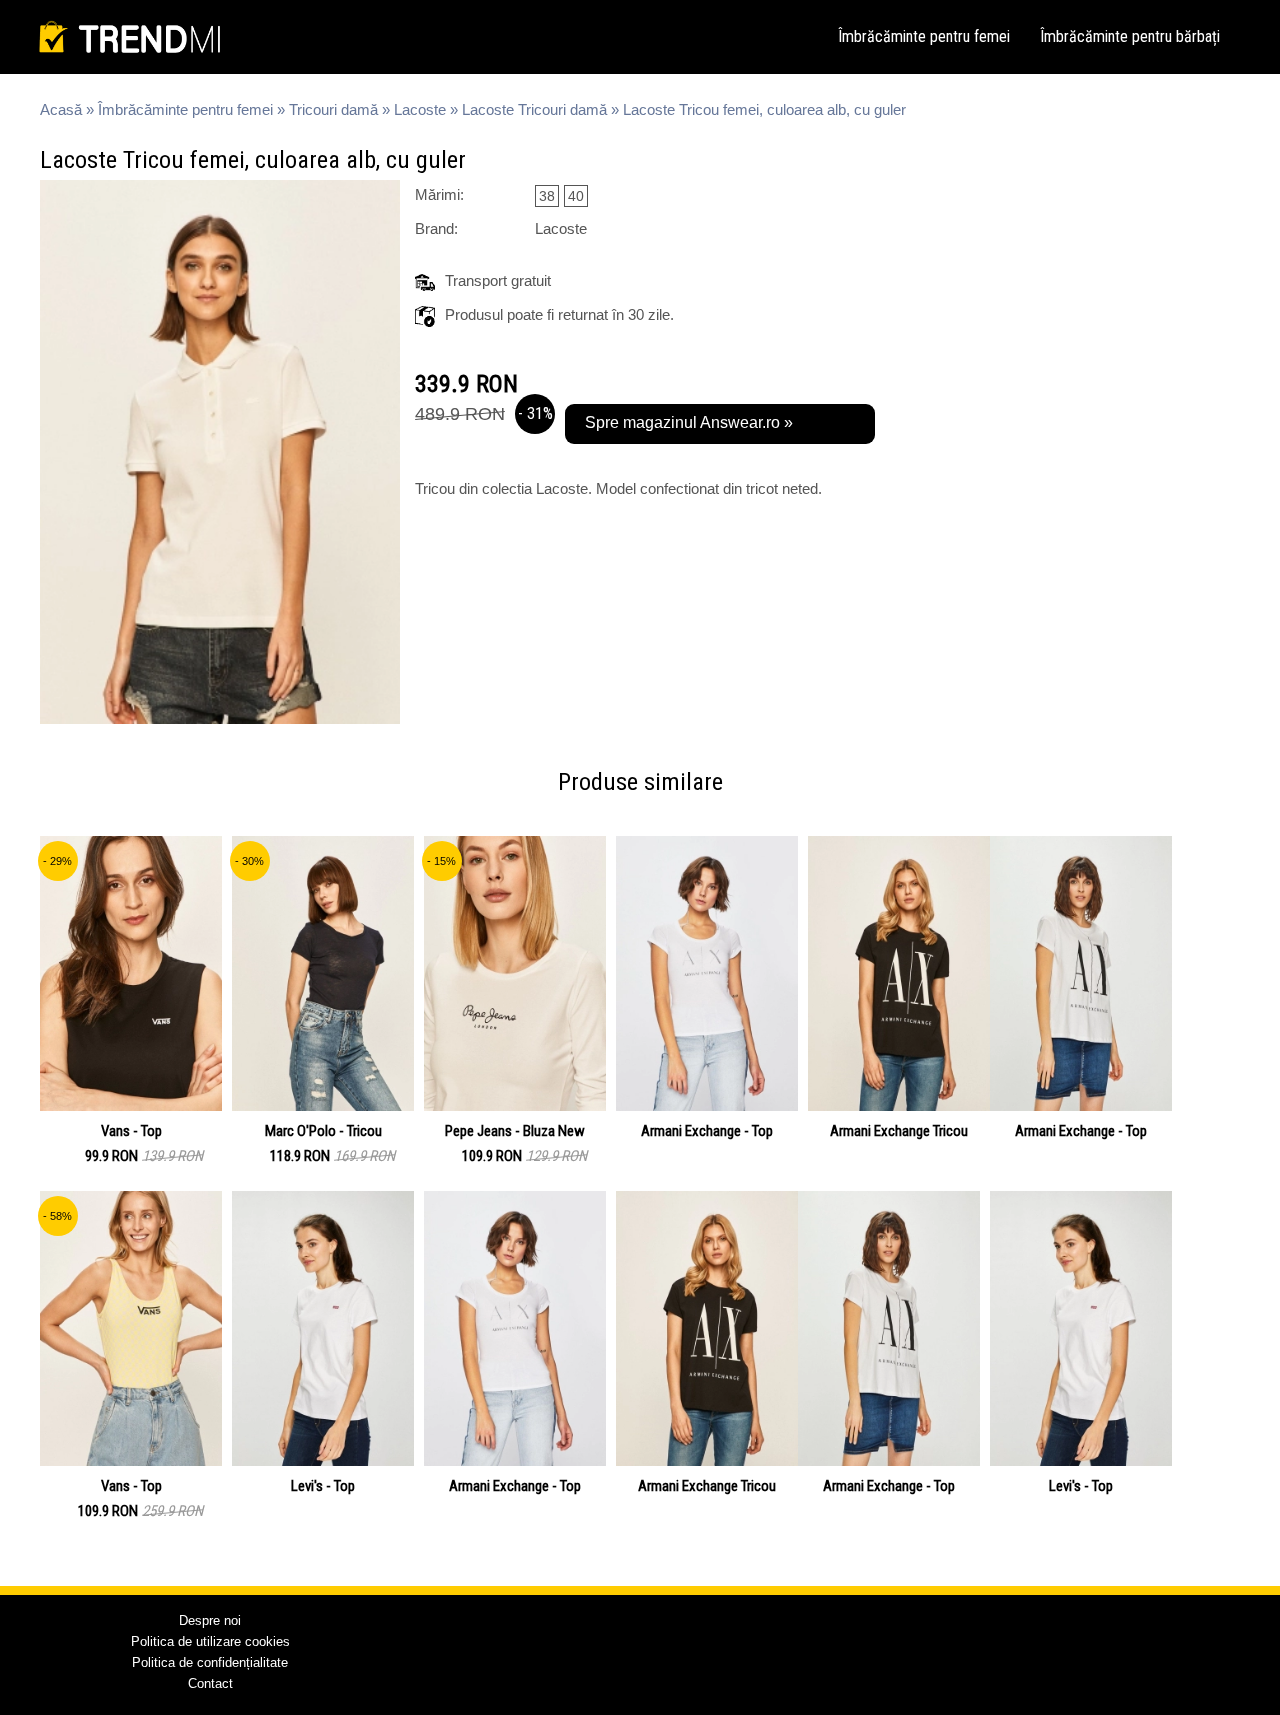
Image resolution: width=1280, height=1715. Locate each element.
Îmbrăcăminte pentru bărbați (1130, 36)
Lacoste (420, 109)
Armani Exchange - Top (707, 1131)
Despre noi (210, 1620)
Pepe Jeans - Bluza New (515, 1131)
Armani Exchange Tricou (899, 1131)
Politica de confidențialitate (210, 1662)
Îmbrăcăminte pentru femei (924, 36)
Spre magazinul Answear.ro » (689, 422)
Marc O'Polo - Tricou (323, 1131)
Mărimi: (439, 194)
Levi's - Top (323, 1486)
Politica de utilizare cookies (210, 1641)
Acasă (61, 109)
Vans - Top (131, 1131)
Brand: (436, 228)
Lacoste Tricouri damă (534, 109)
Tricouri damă (333, 109)
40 (576, 196)
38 (547, 196)
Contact (210, 1683)
